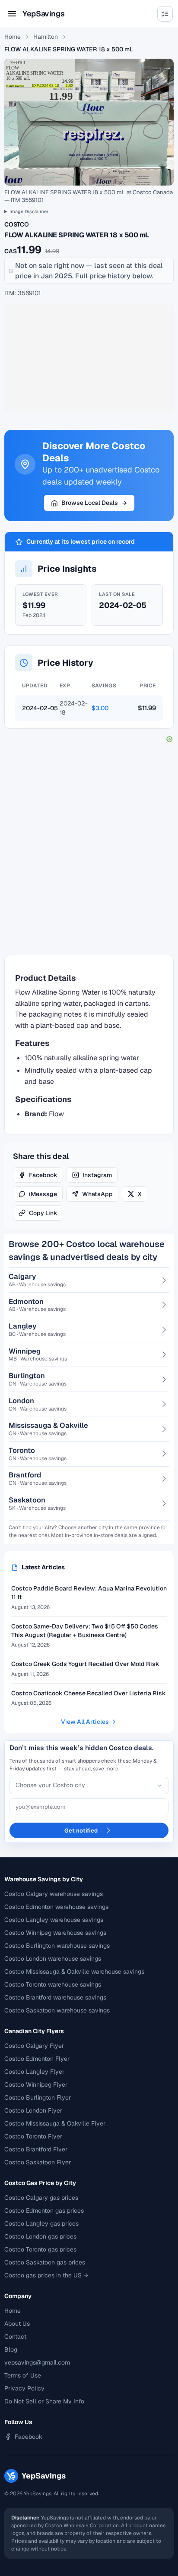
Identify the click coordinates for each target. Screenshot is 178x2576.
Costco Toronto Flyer (33, 2136)
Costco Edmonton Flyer (37, 2059)
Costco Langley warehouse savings (54, 1920)
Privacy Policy (24, 2388)
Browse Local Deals (90, 503)
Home (13, 37)
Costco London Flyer (33, 2110)
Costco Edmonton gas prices (44, 2211)
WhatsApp (97, 1194)
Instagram (97, 1175)
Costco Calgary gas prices (41, 2198)
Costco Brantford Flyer (36, 2149)
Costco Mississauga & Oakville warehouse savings (74, 1971)
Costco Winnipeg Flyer (36, 2085)
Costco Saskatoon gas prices (45, 2262)
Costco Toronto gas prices (40, 2249)
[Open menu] (12, 14)
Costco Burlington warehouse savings (57, 1946)
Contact (15, 2337)
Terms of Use (23, 2375)
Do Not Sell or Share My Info (44, 2401)
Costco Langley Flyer (34, 2072)
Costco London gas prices (40, 2236)
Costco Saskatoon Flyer (38, 2162)
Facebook (43, 1175)
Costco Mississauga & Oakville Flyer (55, 2123)
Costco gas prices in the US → (46, 2275)
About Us (17, 2324)
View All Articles (85, 1722)
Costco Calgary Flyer (34, 2046)
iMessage (43, 1194)
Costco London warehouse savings (53, 1959)
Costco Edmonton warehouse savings (56, 1907)
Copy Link (43, 1213)
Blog (11, 2349)
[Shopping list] (165, 14)
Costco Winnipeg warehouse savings (55, 1933)
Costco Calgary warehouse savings (54, 1894)
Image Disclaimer (29, 211)
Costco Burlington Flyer (38, 2097)
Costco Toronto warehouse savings (53, 1984)
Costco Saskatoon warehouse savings (57, 2010)
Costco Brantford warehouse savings (55, 1997)
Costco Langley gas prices (41, 2223)
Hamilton (46, 37)
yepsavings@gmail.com (37, 2362)
